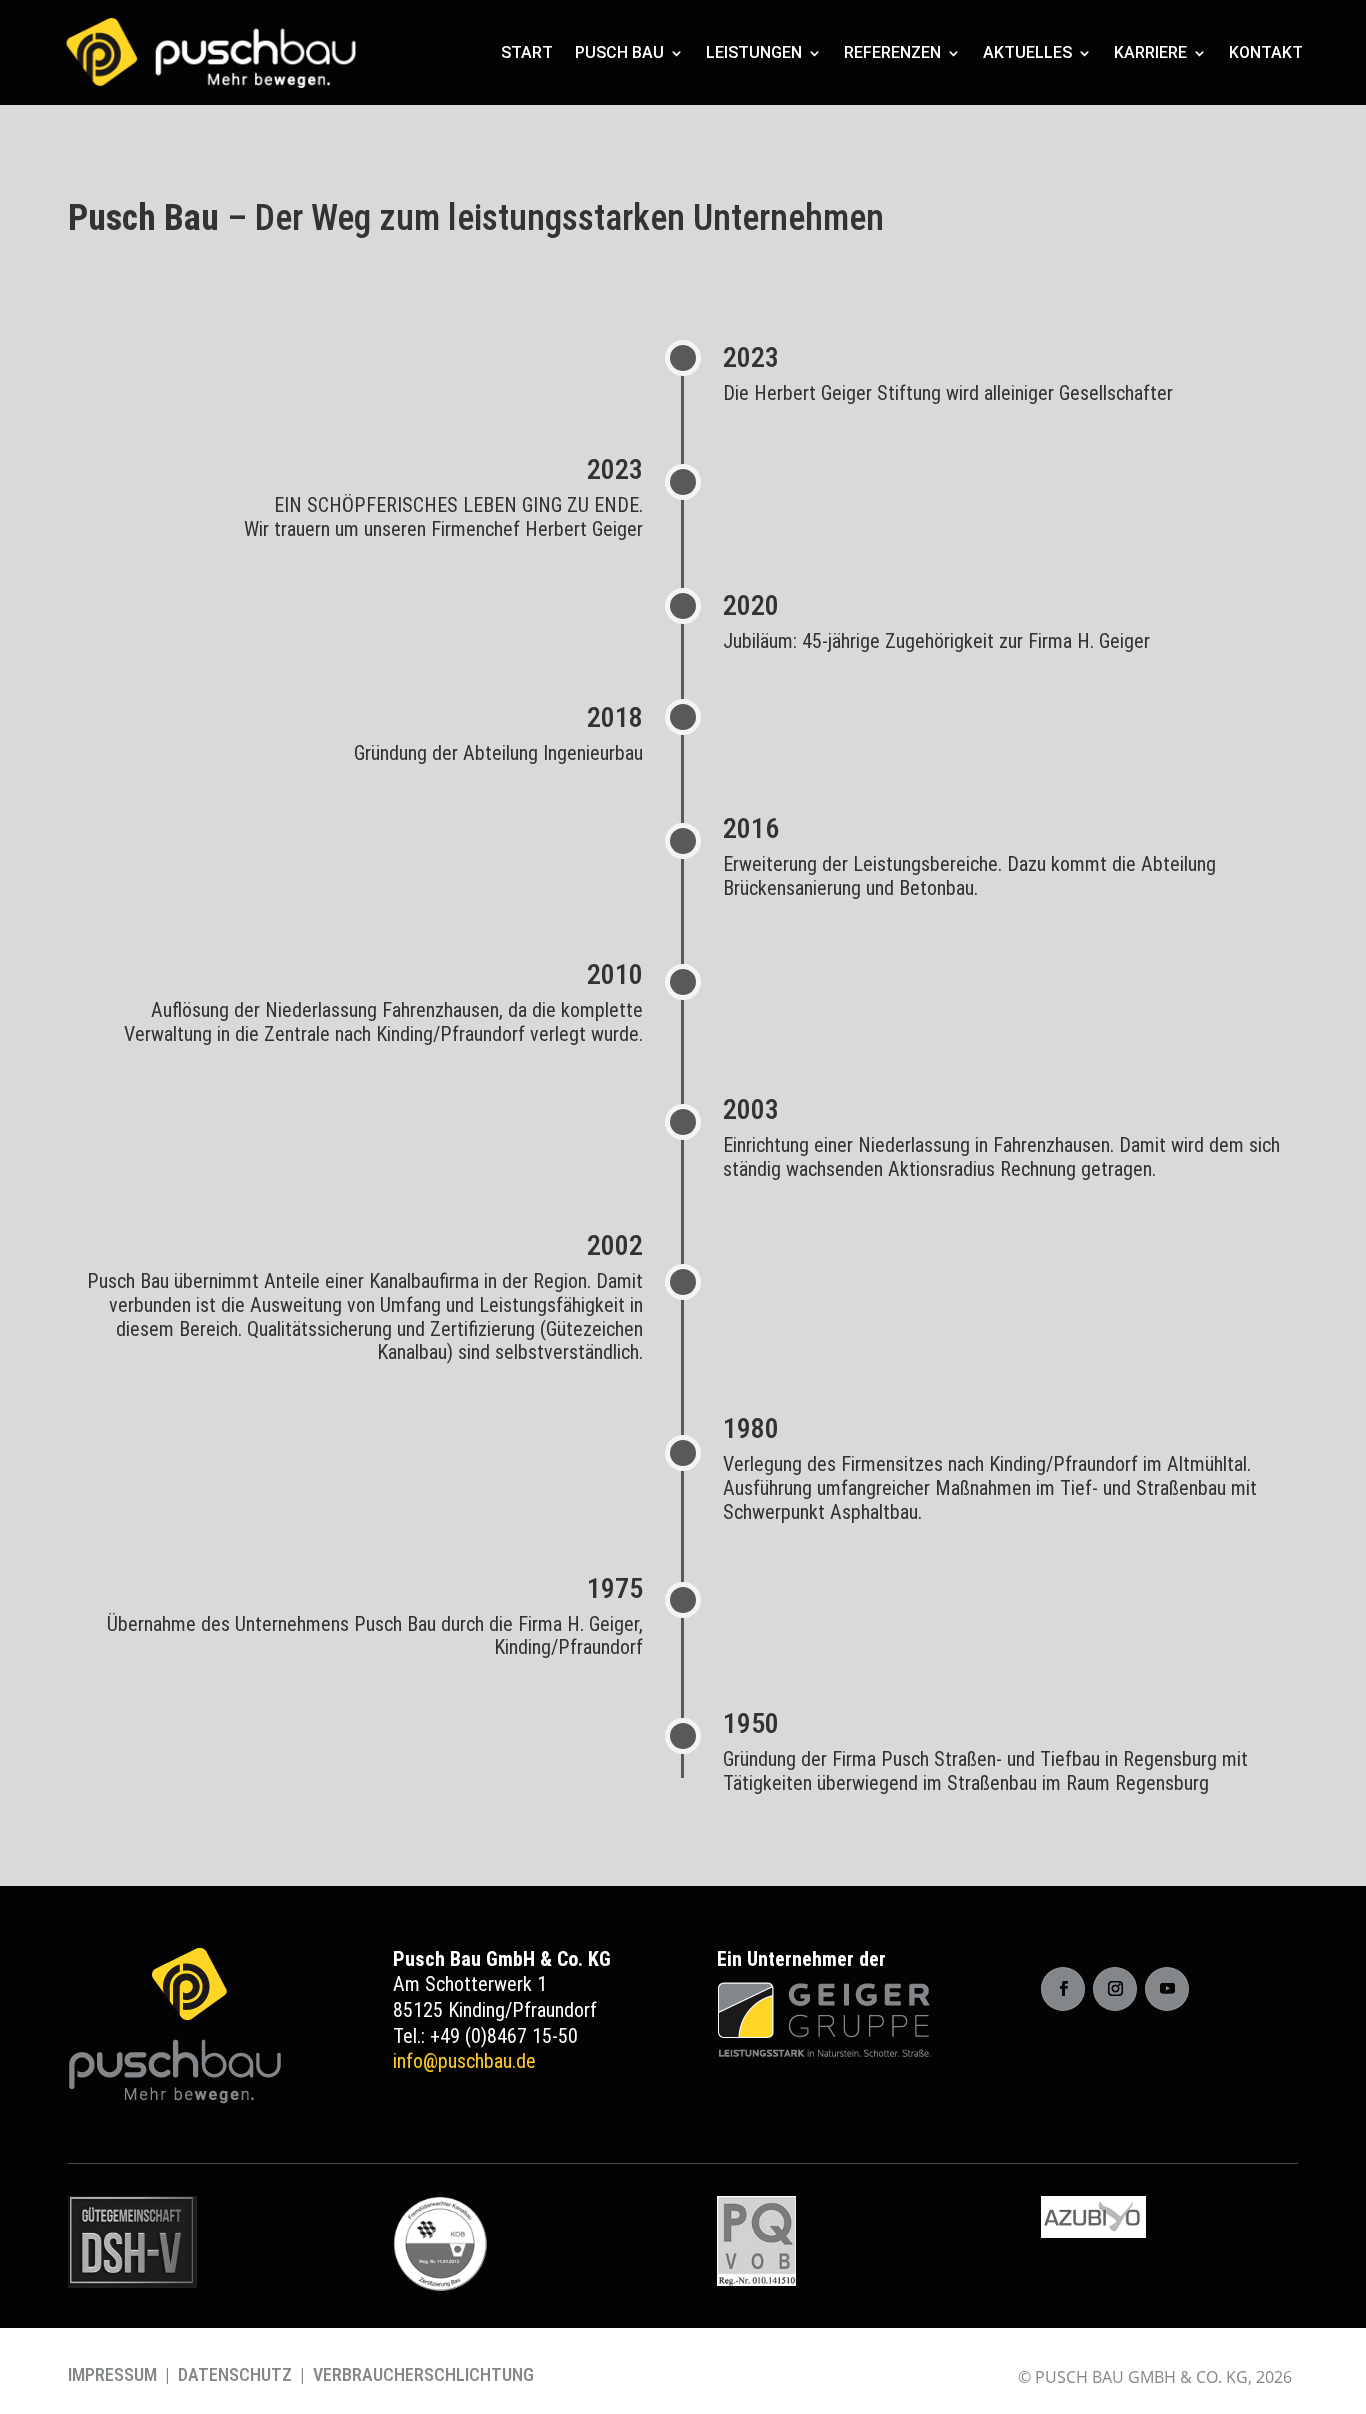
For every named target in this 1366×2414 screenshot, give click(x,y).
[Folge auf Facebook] (1063, 1989)
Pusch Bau (619, 52)
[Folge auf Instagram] (1115, 1989)
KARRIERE (1150, 52)
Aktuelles (1027, 52)
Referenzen (892, 52)
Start (527, 52)
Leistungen (754, 52)
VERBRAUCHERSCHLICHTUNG (423, 2374)
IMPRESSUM (112, 2374)
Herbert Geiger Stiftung (847, 393)
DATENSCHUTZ (235, 2374)
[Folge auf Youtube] (1167, 1989)
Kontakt (1266, 52)
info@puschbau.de (464, 2061)
